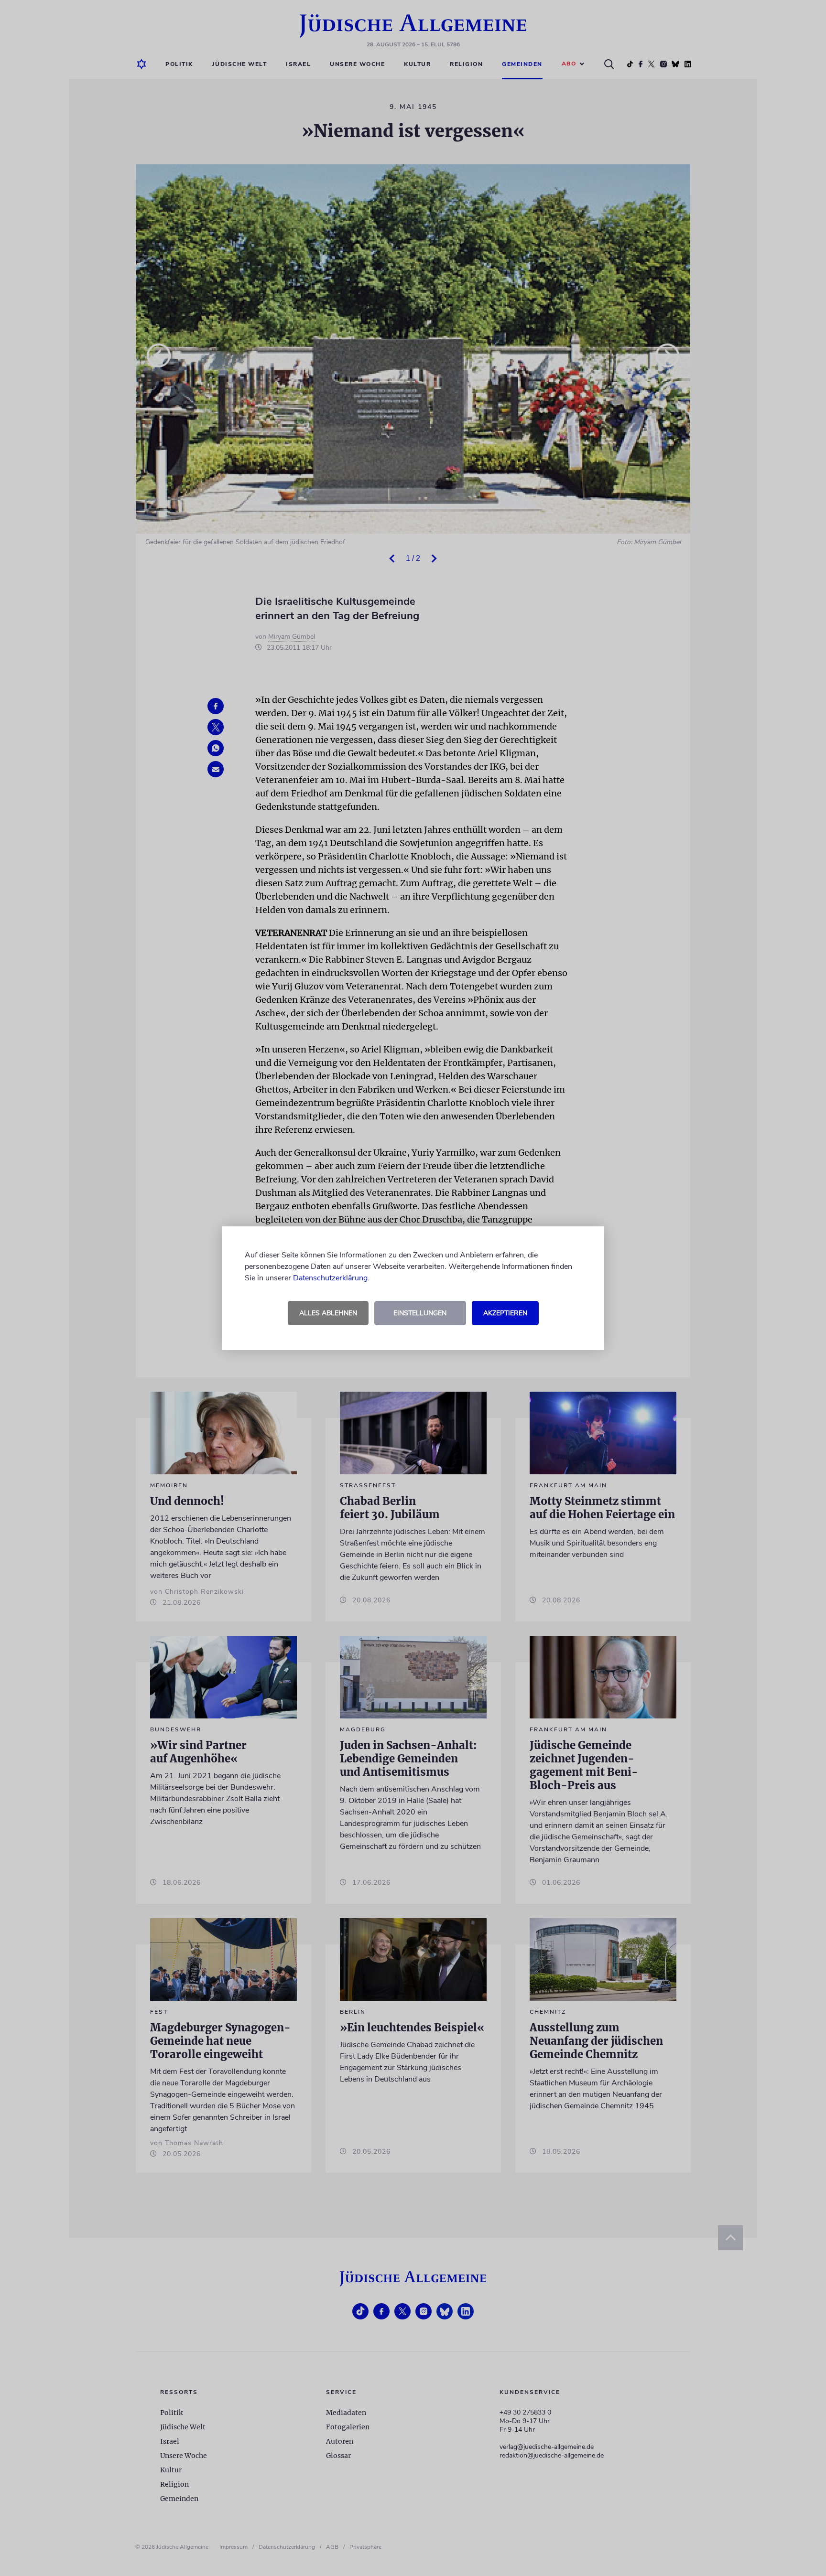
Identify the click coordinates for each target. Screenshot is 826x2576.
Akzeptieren (505, 1313)
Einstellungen (420, 1313)
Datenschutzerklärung (330, 1278)
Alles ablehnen (328, 1313)
